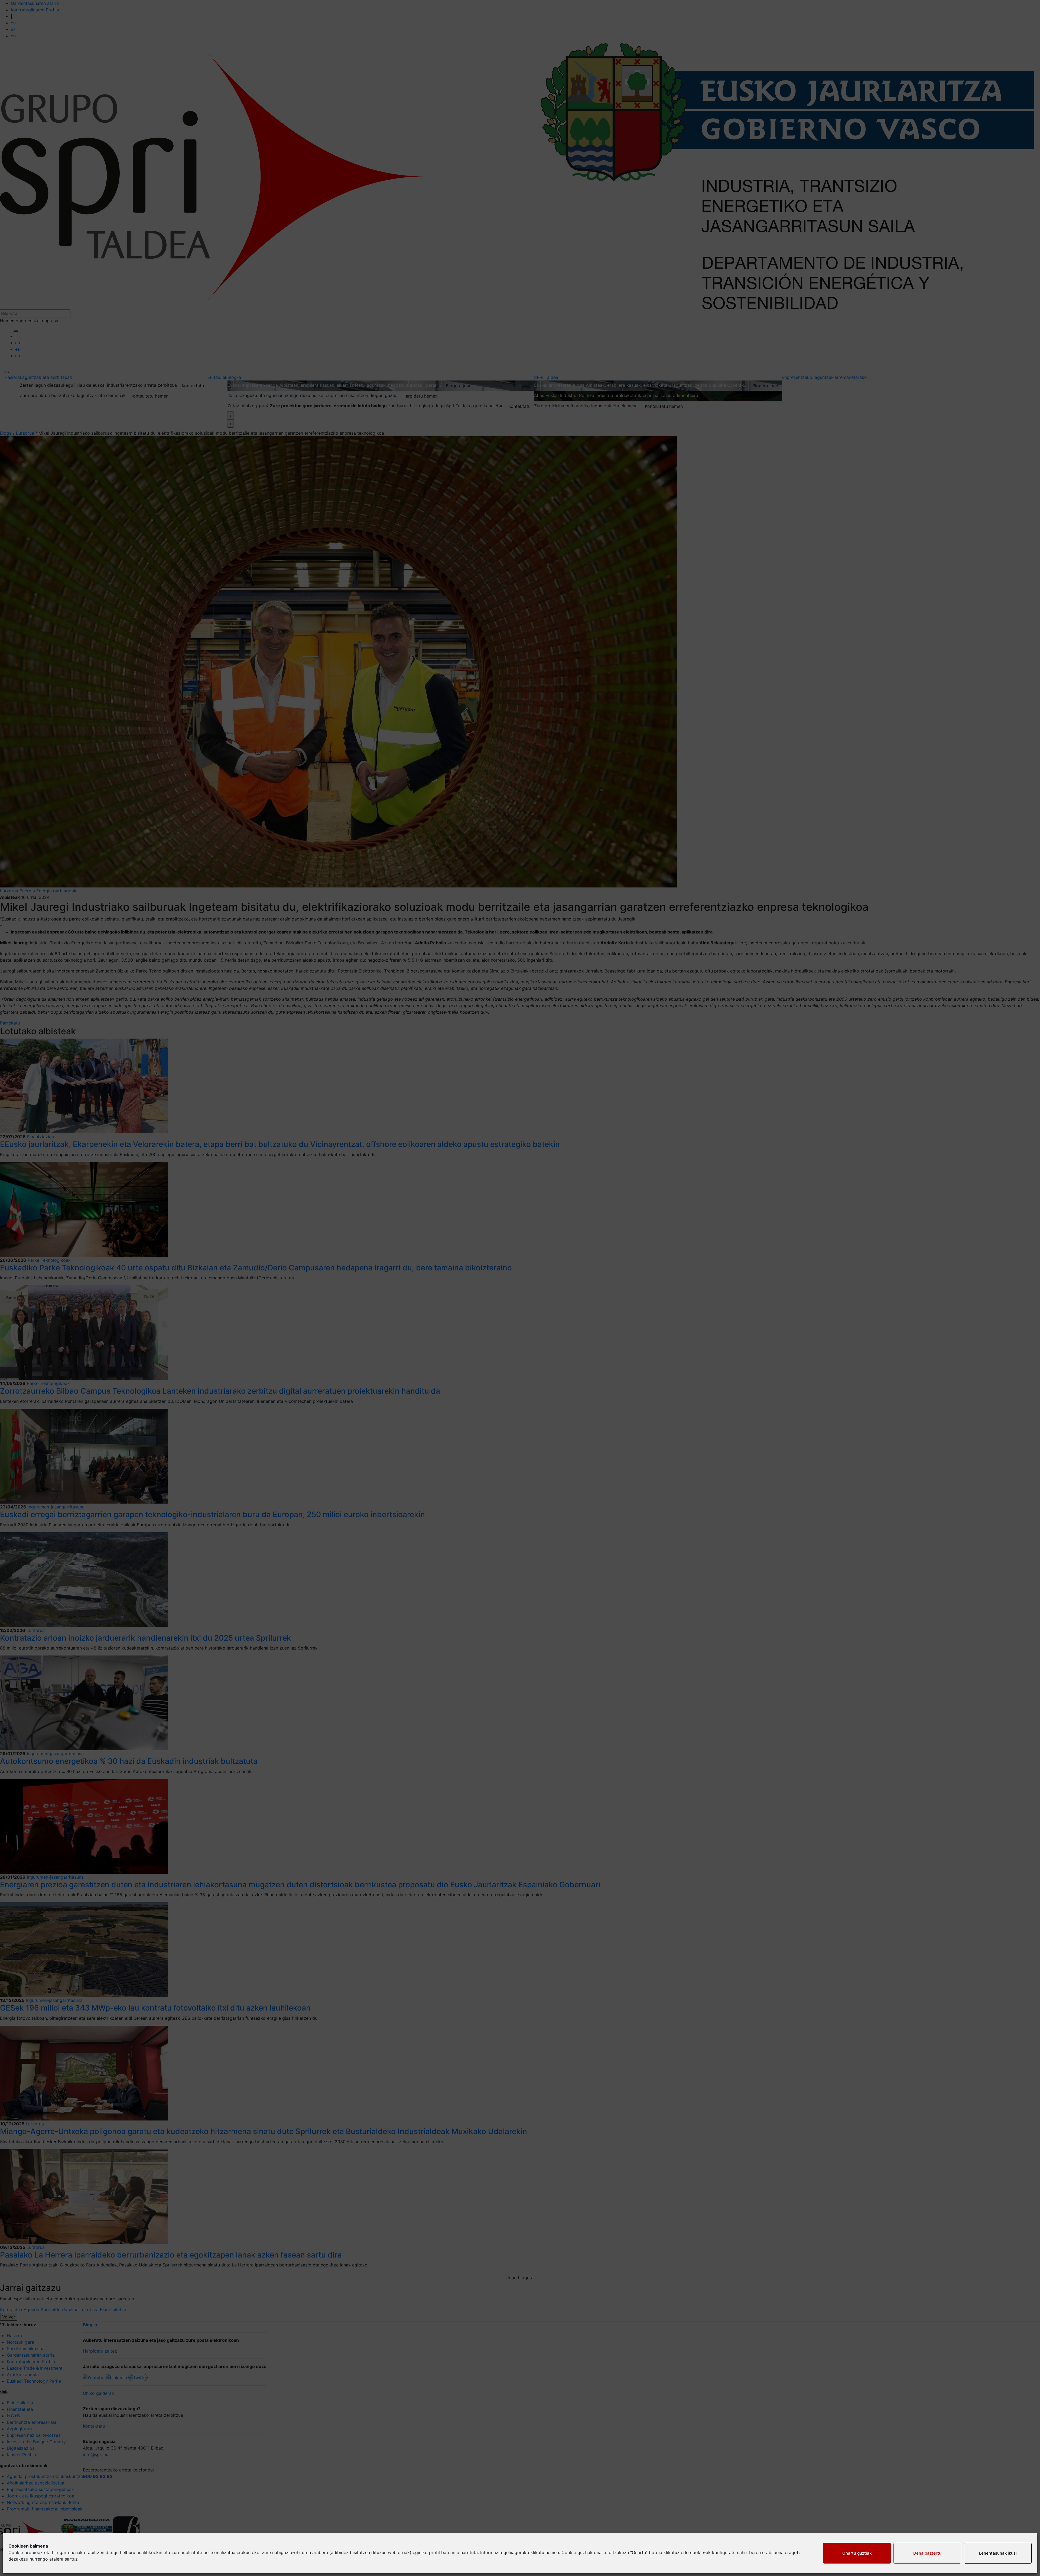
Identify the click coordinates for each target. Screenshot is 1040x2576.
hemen (552, 2552)
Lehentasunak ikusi (998, 2553)
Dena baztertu (927, 2553)
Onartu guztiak (857, 2553)
